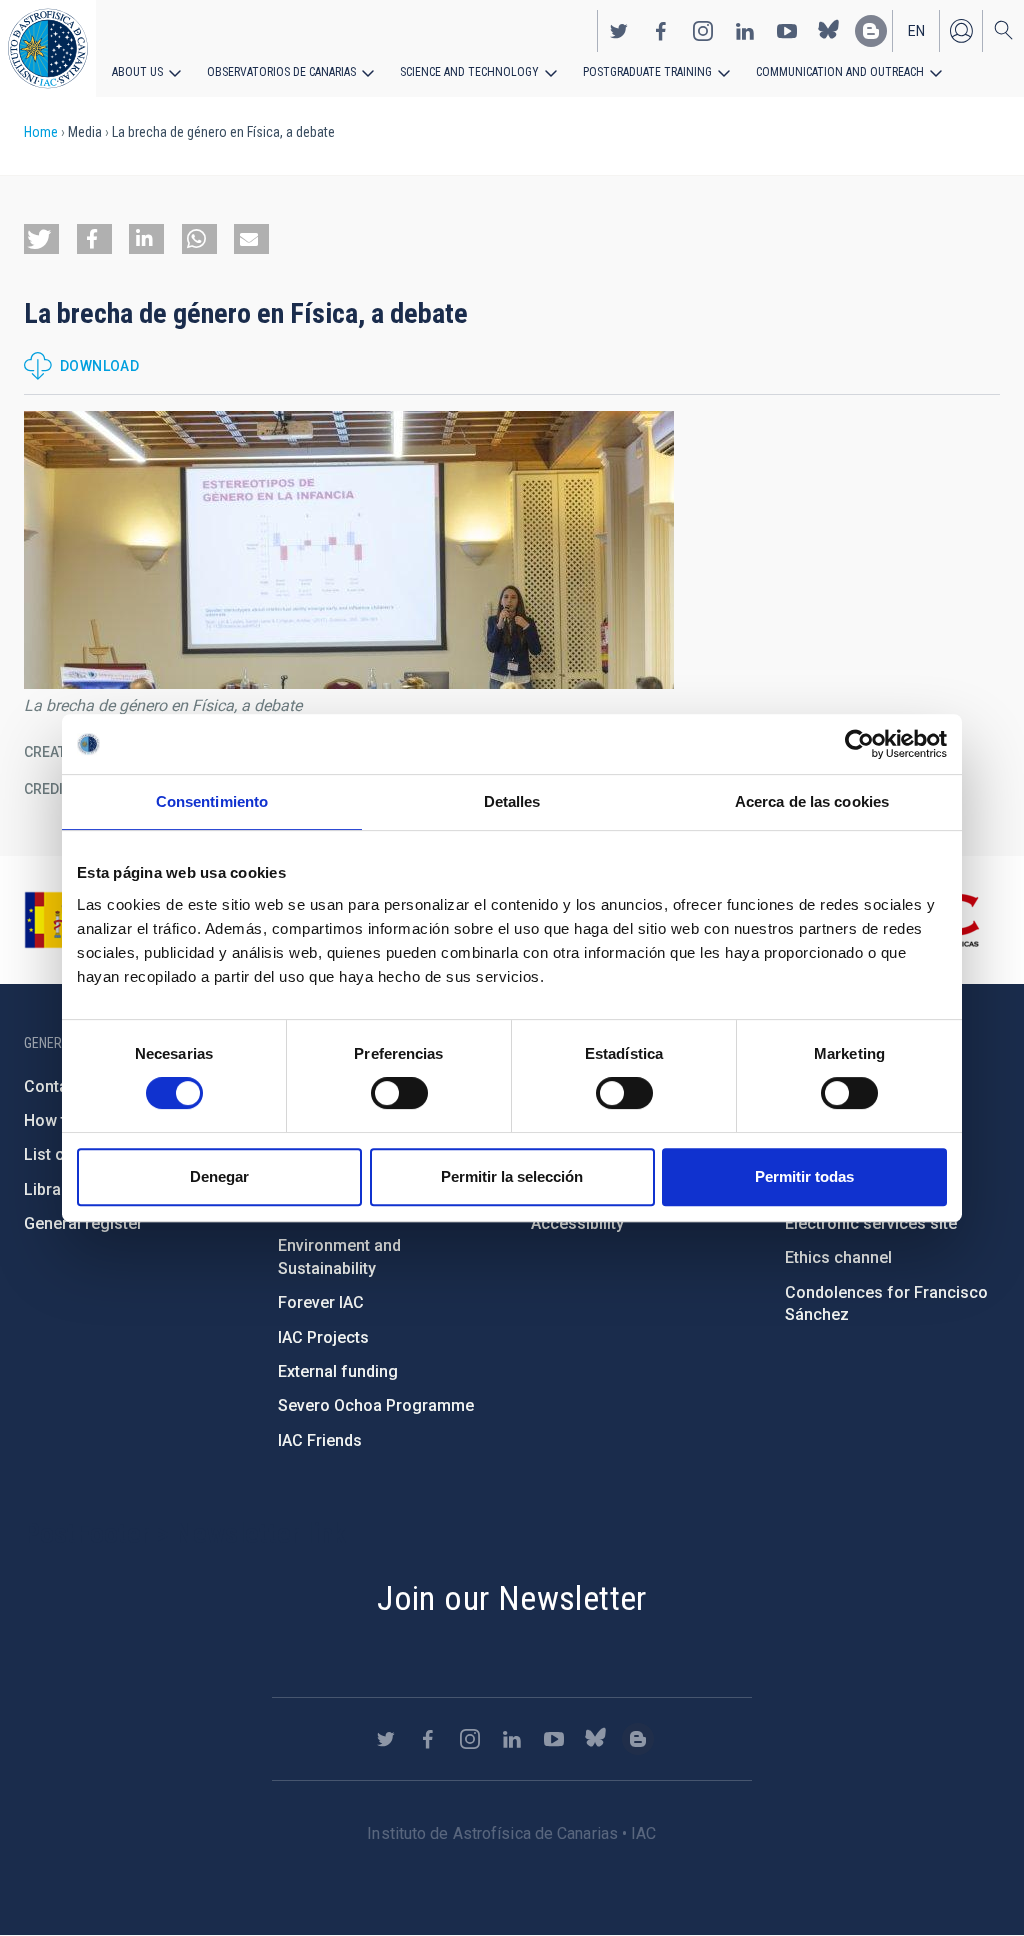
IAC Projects (323, 1337)
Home (41, 132)
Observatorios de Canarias (281, 72)
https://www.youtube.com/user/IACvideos (787, 31)
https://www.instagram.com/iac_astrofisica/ (703, 31)
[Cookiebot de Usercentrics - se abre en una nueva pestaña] (859, 744)
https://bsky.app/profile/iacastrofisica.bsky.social (829, 31)
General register (83, 1223)
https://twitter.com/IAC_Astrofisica (619, 31)
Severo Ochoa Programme (376, 1405)
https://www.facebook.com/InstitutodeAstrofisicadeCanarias (661, 31)
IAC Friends (320, 1440)
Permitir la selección (512, 1176)
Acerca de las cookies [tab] (812, 801)
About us (137, 72)
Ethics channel (838, 1257)
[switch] (399, 1093)
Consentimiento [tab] (212, 801)
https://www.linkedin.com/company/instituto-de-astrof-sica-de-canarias (745, 31)
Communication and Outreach (840, 72)
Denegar (219, 1176)
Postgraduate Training (647, 72)
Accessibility (577, 1223)
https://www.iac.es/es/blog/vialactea (871, 31)
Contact (53, 1086)
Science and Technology (469, 72)
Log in (961, 31)
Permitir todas (804, 1176)
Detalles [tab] (512, 801)
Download (99, 366)
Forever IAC (321, 1302)
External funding (338, 1371)
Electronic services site (871, 1223)
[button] (41, 239)
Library (49, 1189)
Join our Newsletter (512, 1598)
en (916, 31)
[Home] (48, 48)
